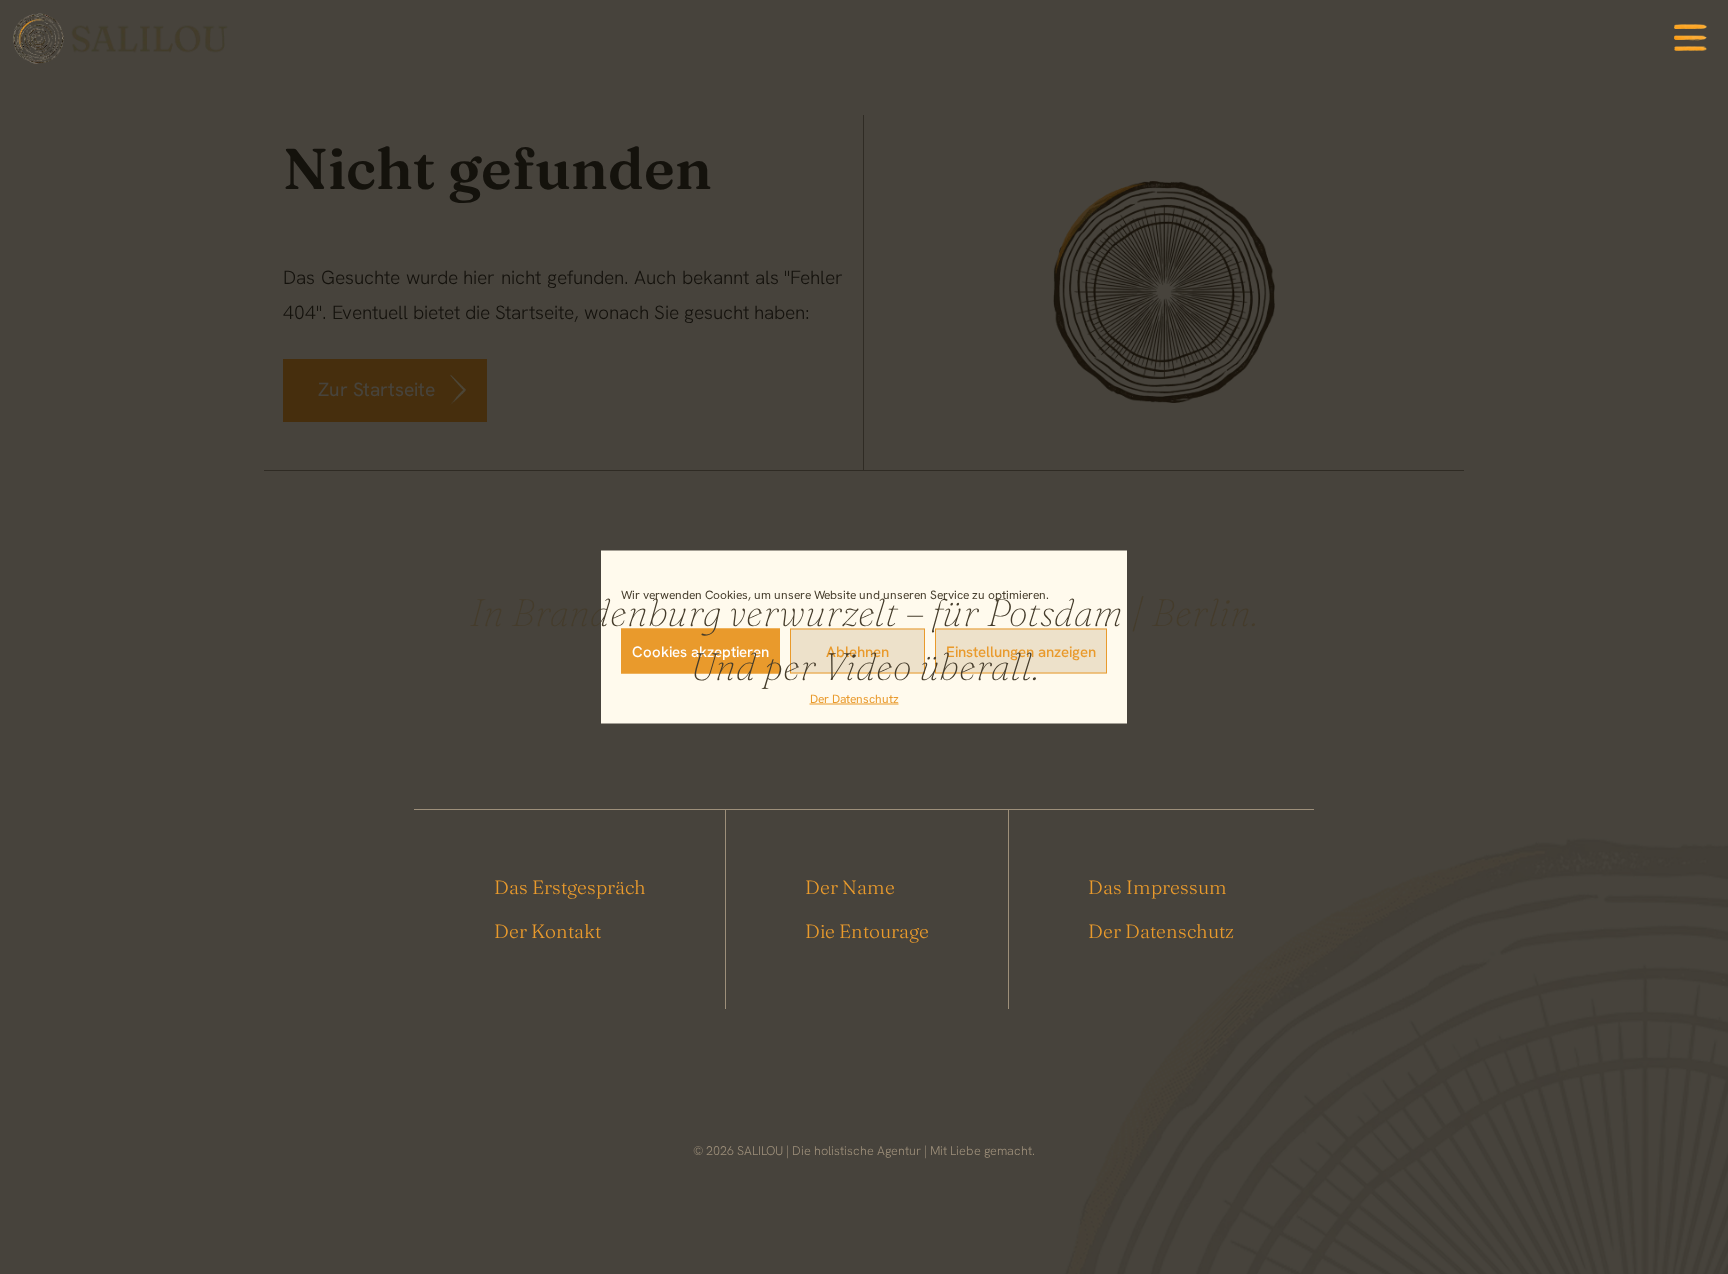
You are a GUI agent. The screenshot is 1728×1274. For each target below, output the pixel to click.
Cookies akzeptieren (700, 651)
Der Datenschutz (854, 699)
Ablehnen (857, 651)
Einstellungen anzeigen (1021, 651)
